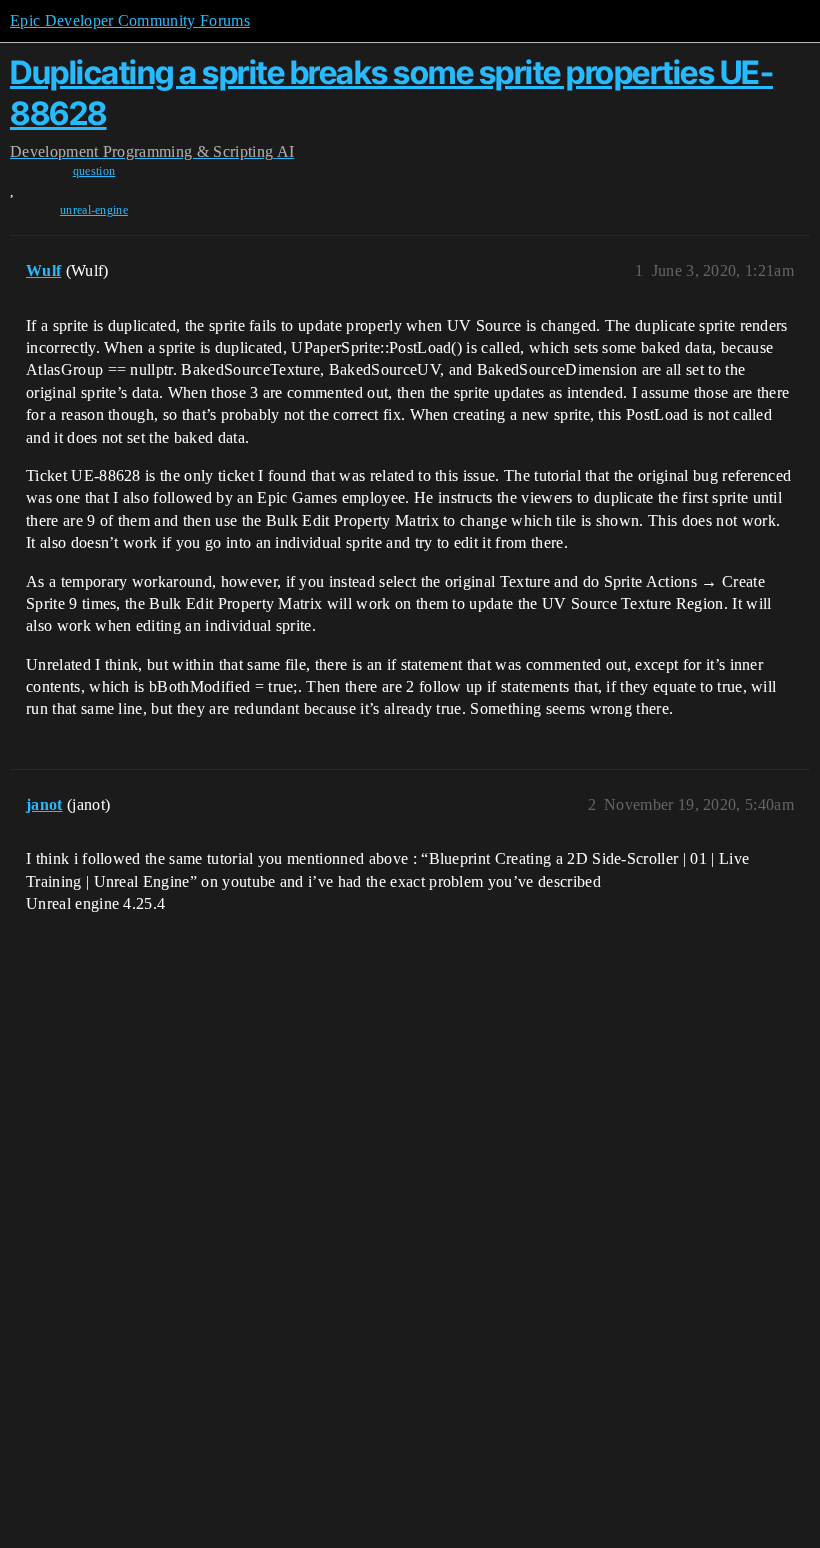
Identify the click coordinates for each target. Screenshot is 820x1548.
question (94, 171)
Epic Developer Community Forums (130, 20)
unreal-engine (94, 210)
